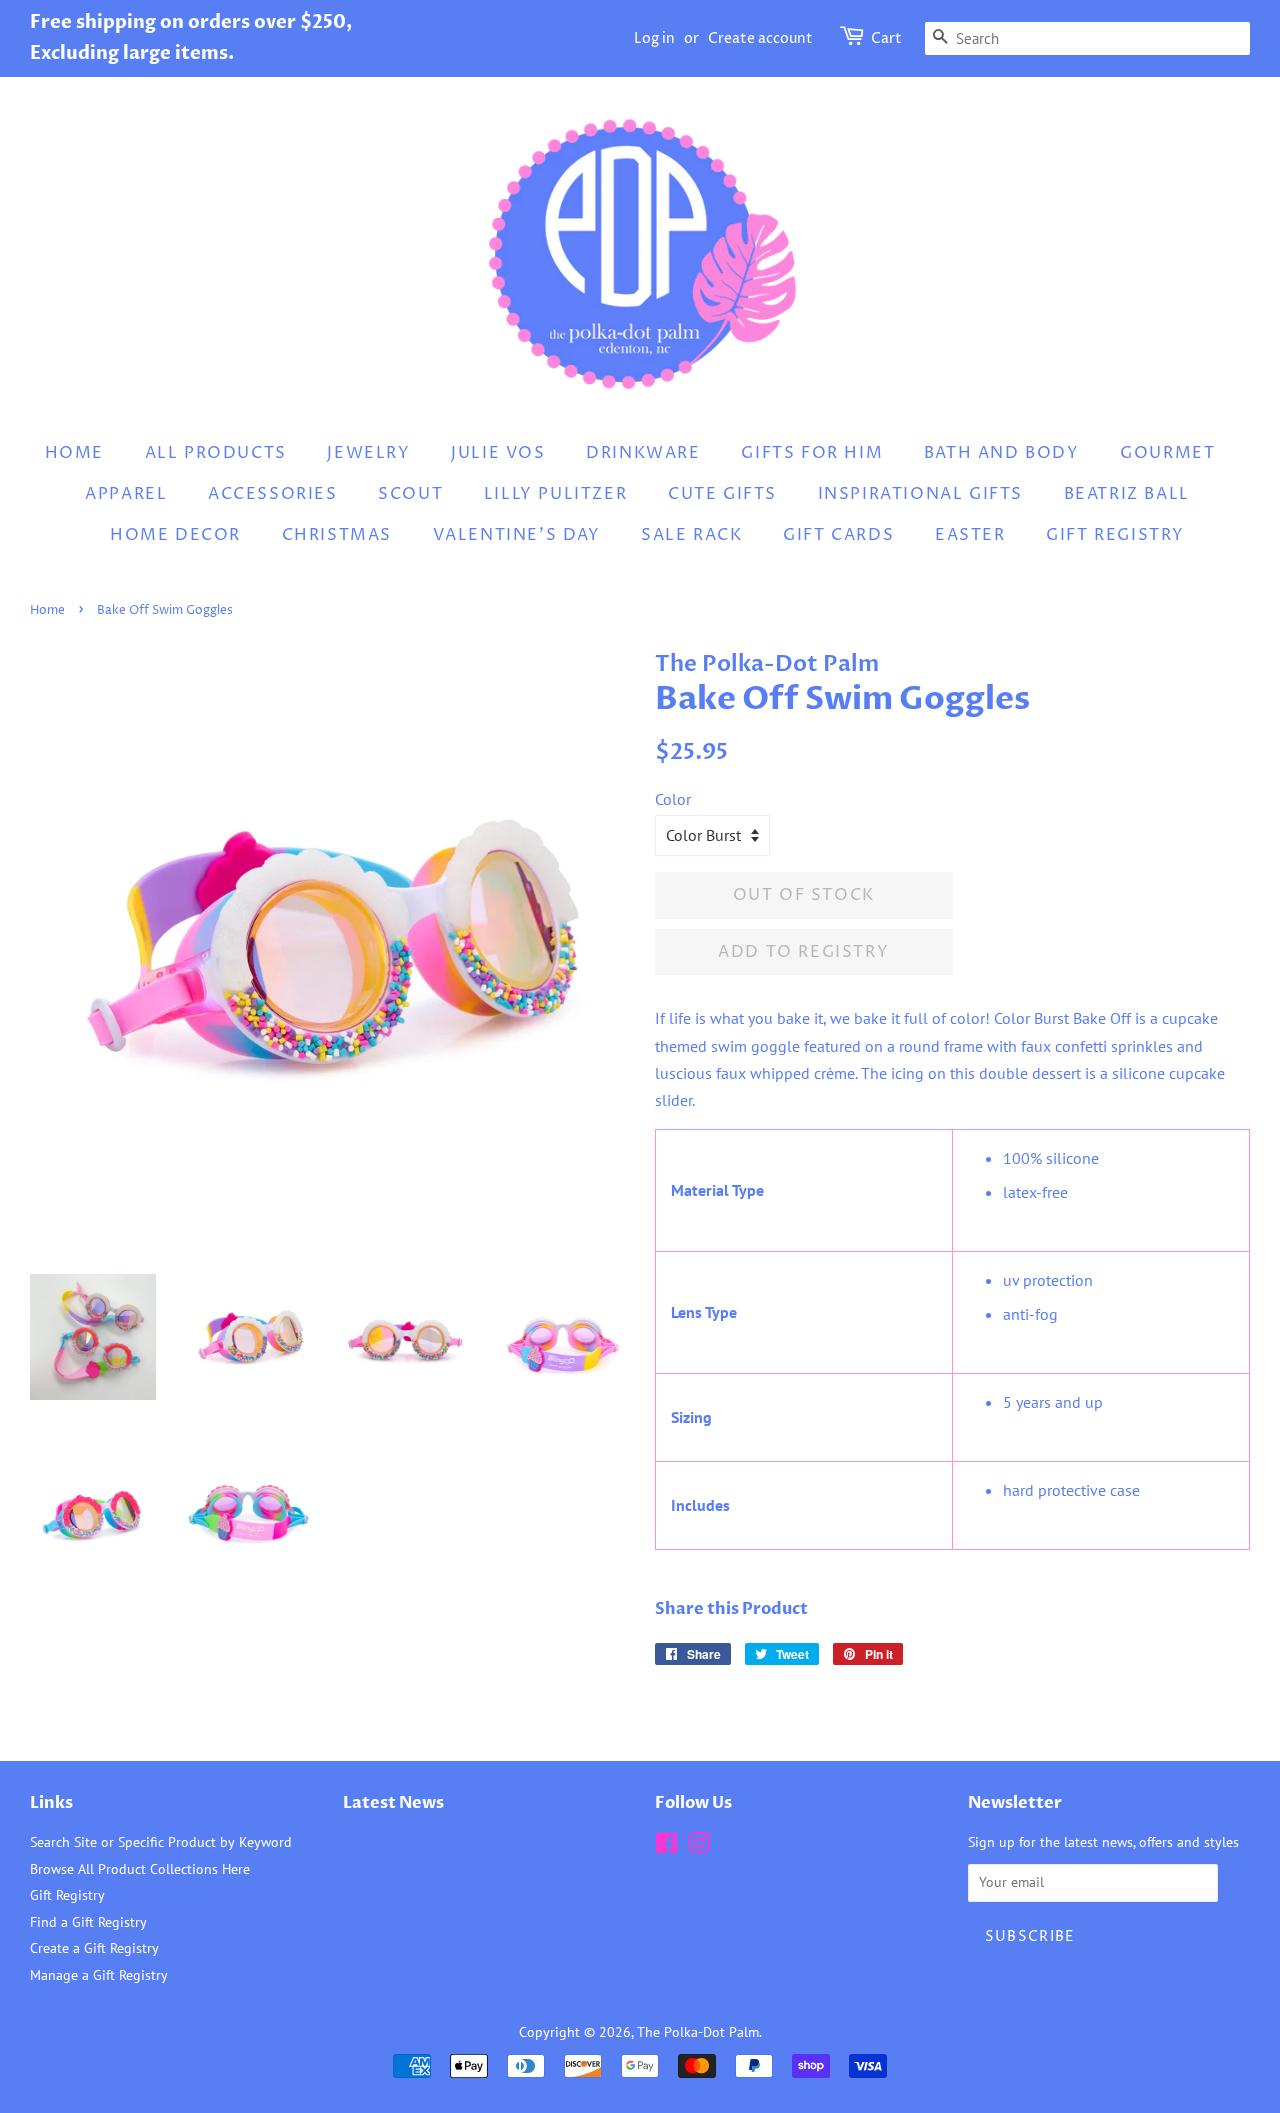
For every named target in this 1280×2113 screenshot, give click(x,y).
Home (74, 453)
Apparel (126, 494)
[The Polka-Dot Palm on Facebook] (666, 1847)
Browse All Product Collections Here (140, 1869)
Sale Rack (691, 535)
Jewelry (368, 453)
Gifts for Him (812, 453)
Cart (886, 38)
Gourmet (1167, 453)
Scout (410, 494)
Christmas (337, 535)
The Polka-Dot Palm (698, 2032)
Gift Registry (1115, 535)
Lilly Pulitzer (555, 494)
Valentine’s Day (517, 535)
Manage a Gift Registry (99, 1975)
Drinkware (643, 453)
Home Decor (175, 535)
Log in (654, 38)
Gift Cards (838, 535)
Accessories (273, 494)
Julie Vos (498, 453)
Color (673, 799)
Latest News (393, 1803)
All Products (216, 453)
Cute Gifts (722, 494)
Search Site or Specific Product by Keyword (161, 1842)
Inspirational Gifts (920, 494)
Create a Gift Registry (94, 1948)
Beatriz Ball (1127, 494)
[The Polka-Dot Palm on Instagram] (699, 1847)
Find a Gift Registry (88, 1922)
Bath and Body (1002, 453)
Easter (970, 535)
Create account (760, 38)
